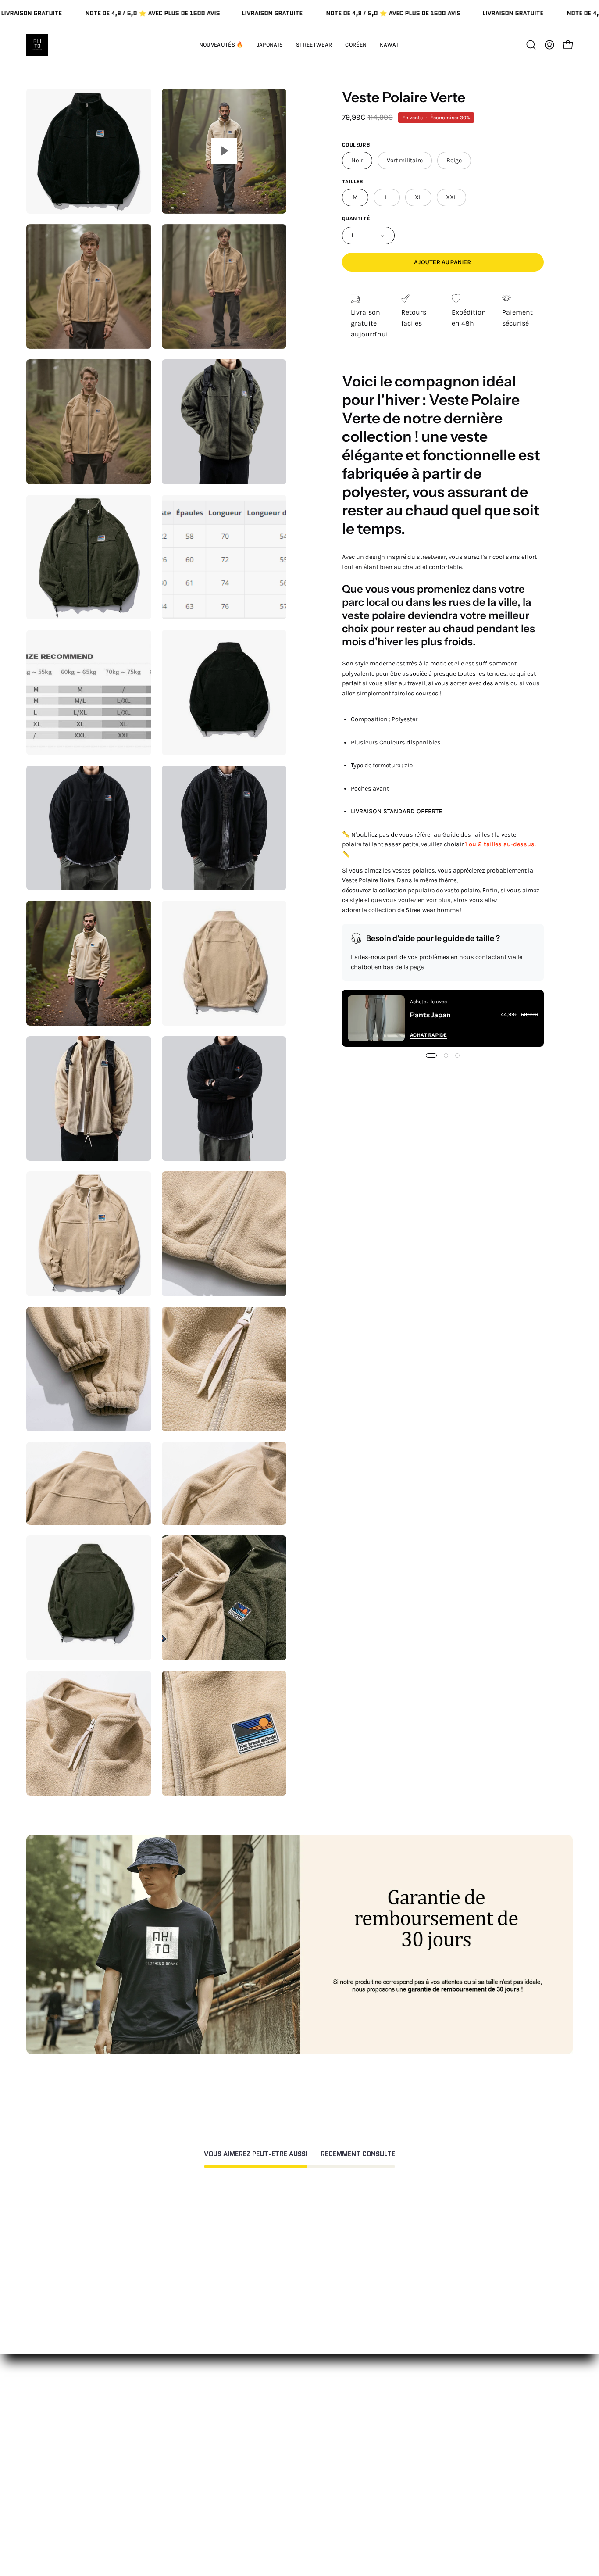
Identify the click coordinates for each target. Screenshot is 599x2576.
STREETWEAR (189, 2458)
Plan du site (299, 2538)
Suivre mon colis (420, 2487)
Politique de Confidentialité (324, 2498)
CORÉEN (180, 2473)
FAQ (286, 2444)
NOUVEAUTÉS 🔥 (194, 2429)
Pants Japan (430, 1015)
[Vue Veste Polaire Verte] (224, 151)
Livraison (408, 2473)
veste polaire (462, 890)
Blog (400, 2502)
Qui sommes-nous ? (425, 2444)
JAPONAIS (182, 2444)
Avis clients (411, 2458)
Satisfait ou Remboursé (431, 2429)
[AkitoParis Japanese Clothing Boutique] (37, 45)
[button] (390, 45)
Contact (293, 2429)
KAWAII (178, 2487)
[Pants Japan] (376, 1018)
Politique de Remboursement (327, 2458)
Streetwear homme (432, 910)
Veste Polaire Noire (368, 880)
